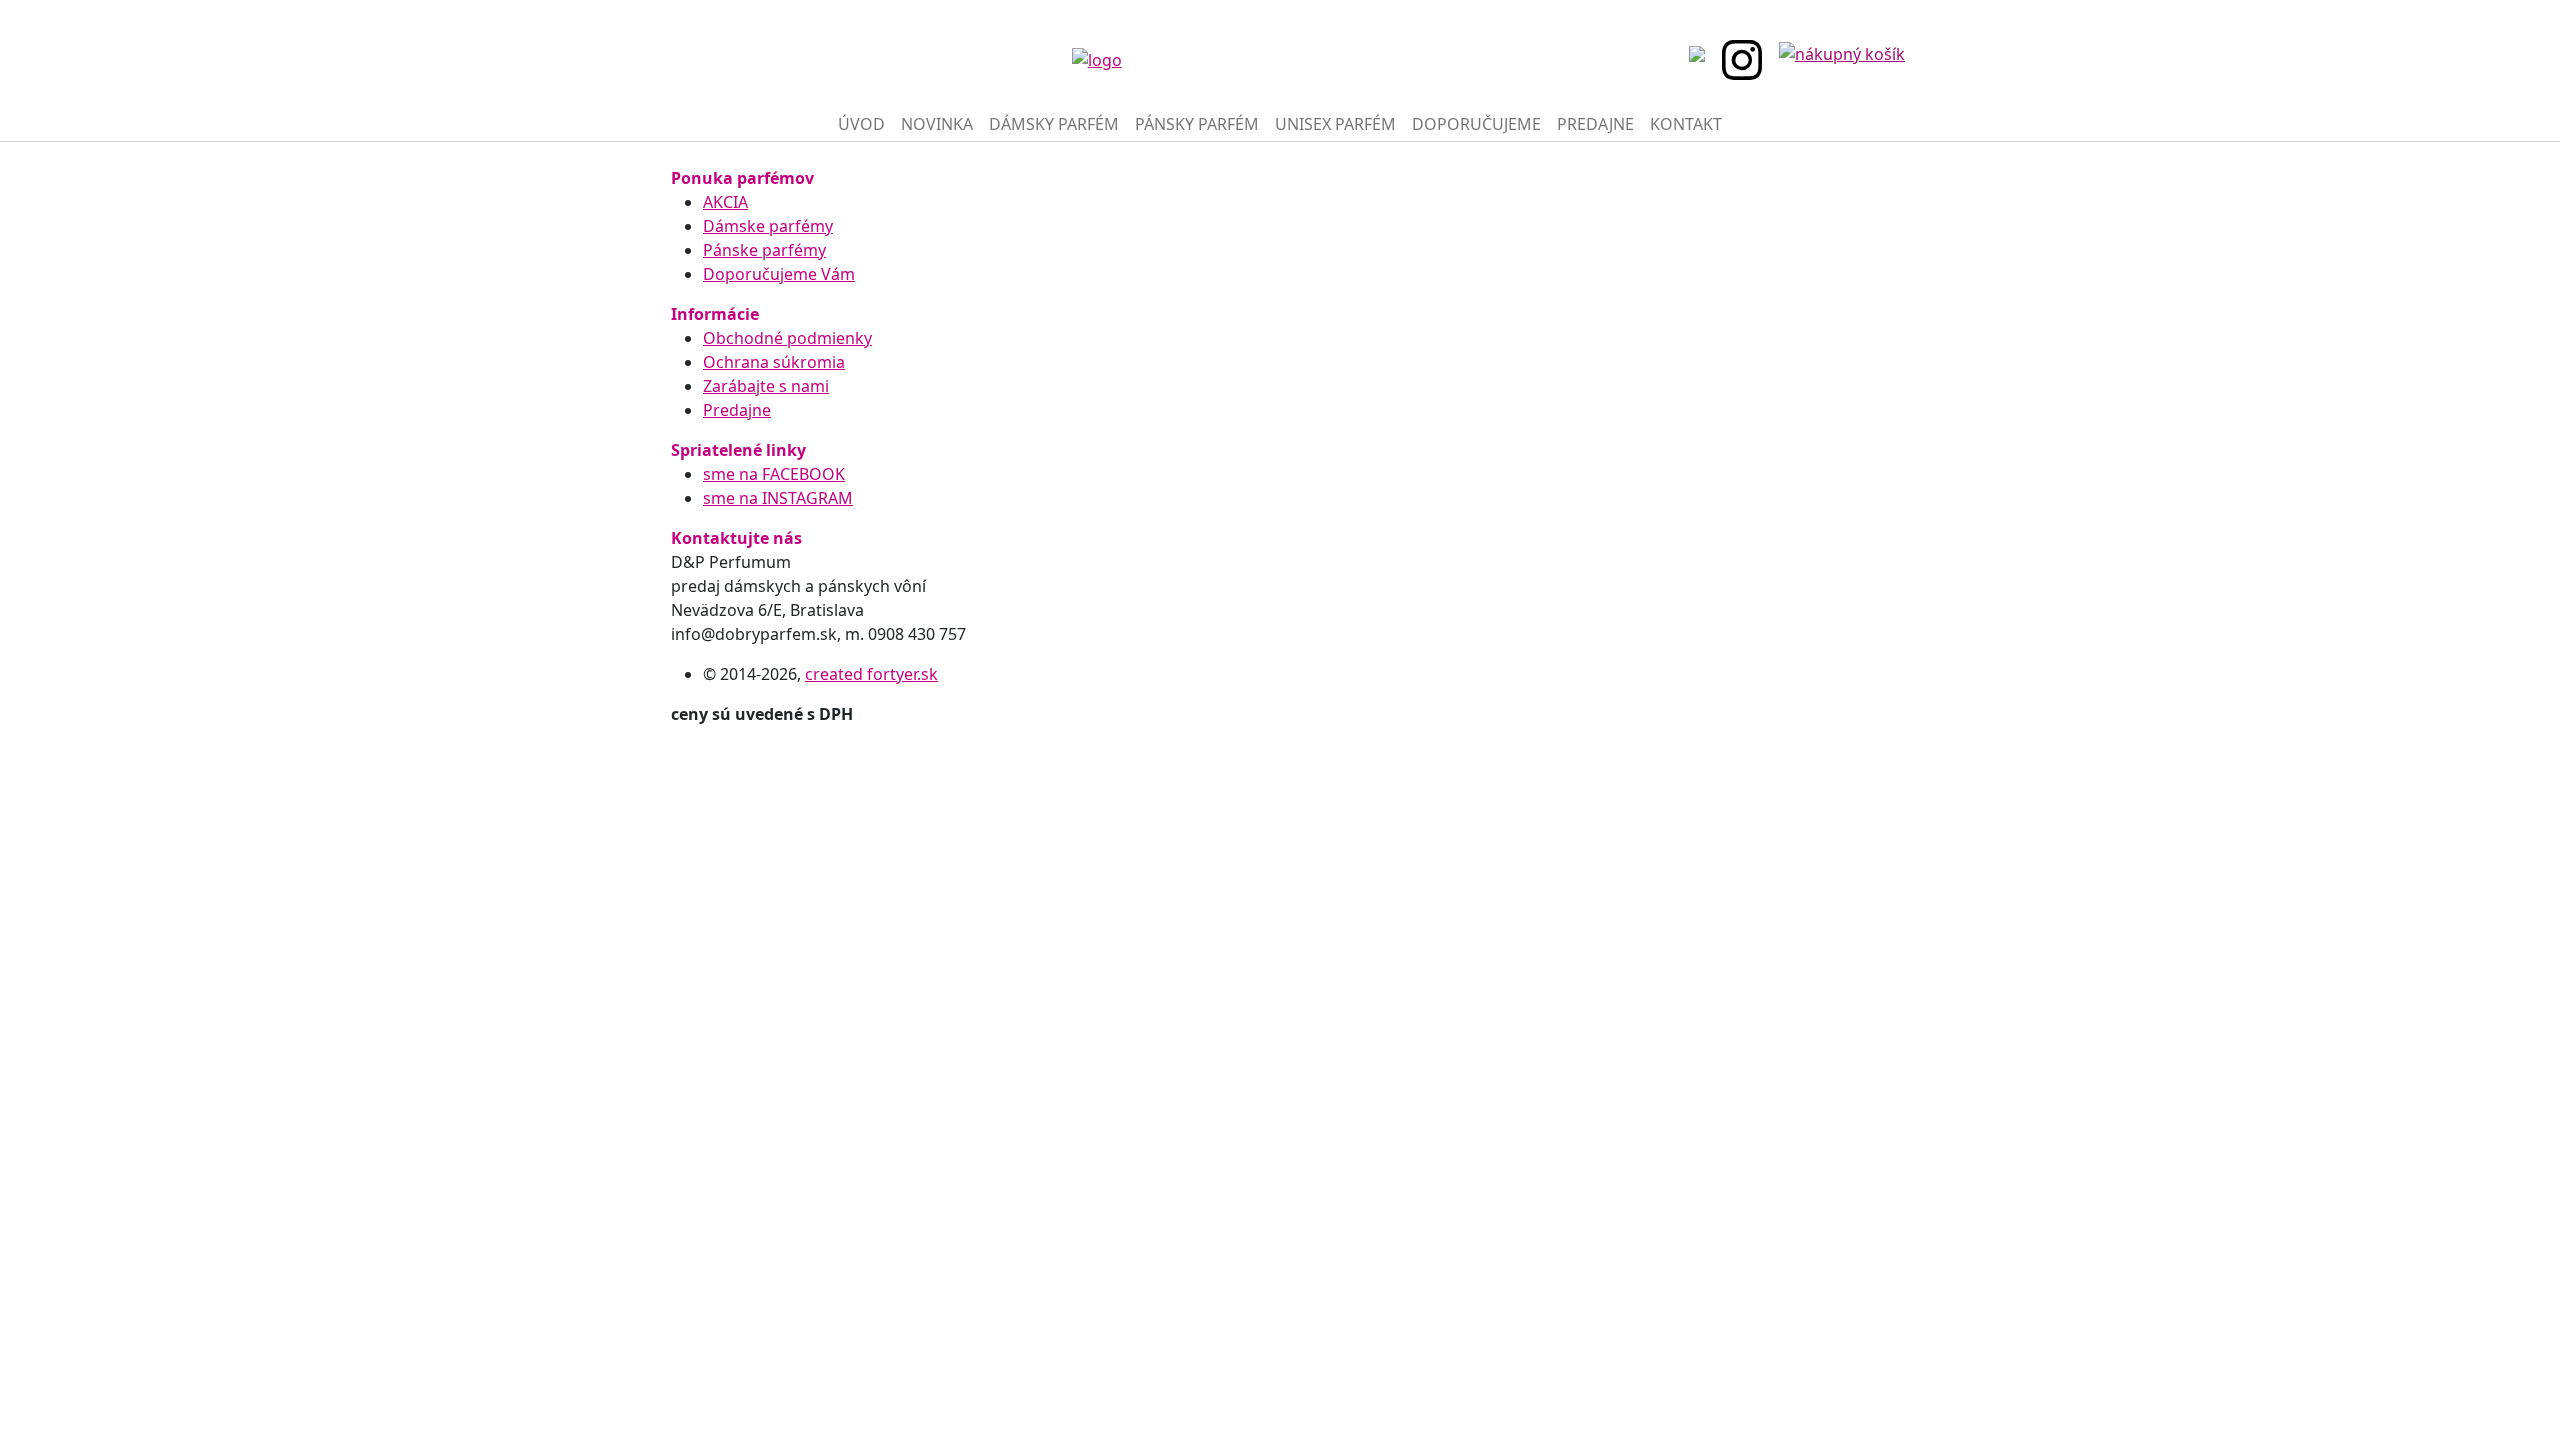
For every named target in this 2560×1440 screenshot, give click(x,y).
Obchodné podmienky (787, 338)
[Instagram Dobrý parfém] (1748, 60)
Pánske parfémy (764, 250)
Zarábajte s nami (766, 386)
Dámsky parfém (1054, 124)
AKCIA (725, 202)
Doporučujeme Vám (779, 274)
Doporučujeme (1476, 124)
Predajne (1595, 124)
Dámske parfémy (768, 226)
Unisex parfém (1335, 124)
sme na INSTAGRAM (778, 498)
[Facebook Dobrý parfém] (1703, 52)
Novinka (937, 124)
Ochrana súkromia (774, 362)
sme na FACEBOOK (774, 474)
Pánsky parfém (1197, 124)
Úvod (861, 124)
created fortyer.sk (871, 674)
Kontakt (1686, 124)
